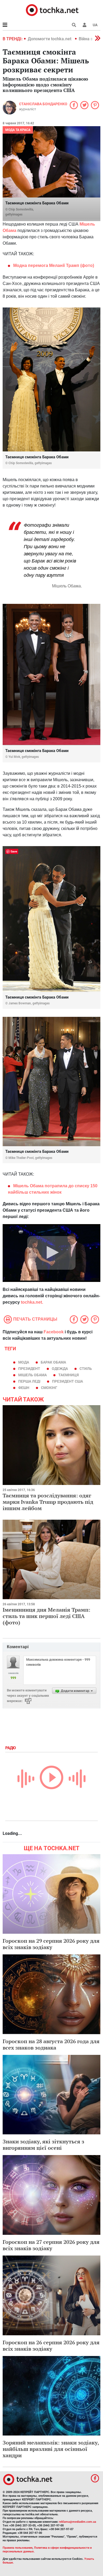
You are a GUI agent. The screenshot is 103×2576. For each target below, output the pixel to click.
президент (29, 1369)
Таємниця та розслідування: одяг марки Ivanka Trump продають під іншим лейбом (48, 1502)
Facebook (54, 1332)
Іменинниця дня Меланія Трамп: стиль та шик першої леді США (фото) (46, 1616)
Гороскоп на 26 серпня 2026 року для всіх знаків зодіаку (51, 2346)
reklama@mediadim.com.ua (78, 2522)
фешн (24, 1388)
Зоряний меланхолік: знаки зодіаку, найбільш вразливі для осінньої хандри (51, 2449)
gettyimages (14, 214)
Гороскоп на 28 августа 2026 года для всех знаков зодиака (51, 2044)
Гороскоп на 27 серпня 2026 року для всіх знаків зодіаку (51, 2245)
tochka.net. (31, 1302)
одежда (60, 1369)
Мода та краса (18, 130)
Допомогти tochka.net (50, 39)
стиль (86, 1369)
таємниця (69, 1375)
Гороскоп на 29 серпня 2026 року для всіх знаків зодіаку (51, 1944)
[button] (85, 25)
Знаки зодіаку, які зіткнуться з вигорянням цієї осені (43, 2145)
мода (24, 1362)
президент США (67, 1381)
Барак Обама (53, 1362)
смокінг (49, 1388)
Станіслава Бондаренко (43, 104)
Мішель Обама (32, 1375)
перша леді (29, 1381)
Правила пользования (18, 2548)
